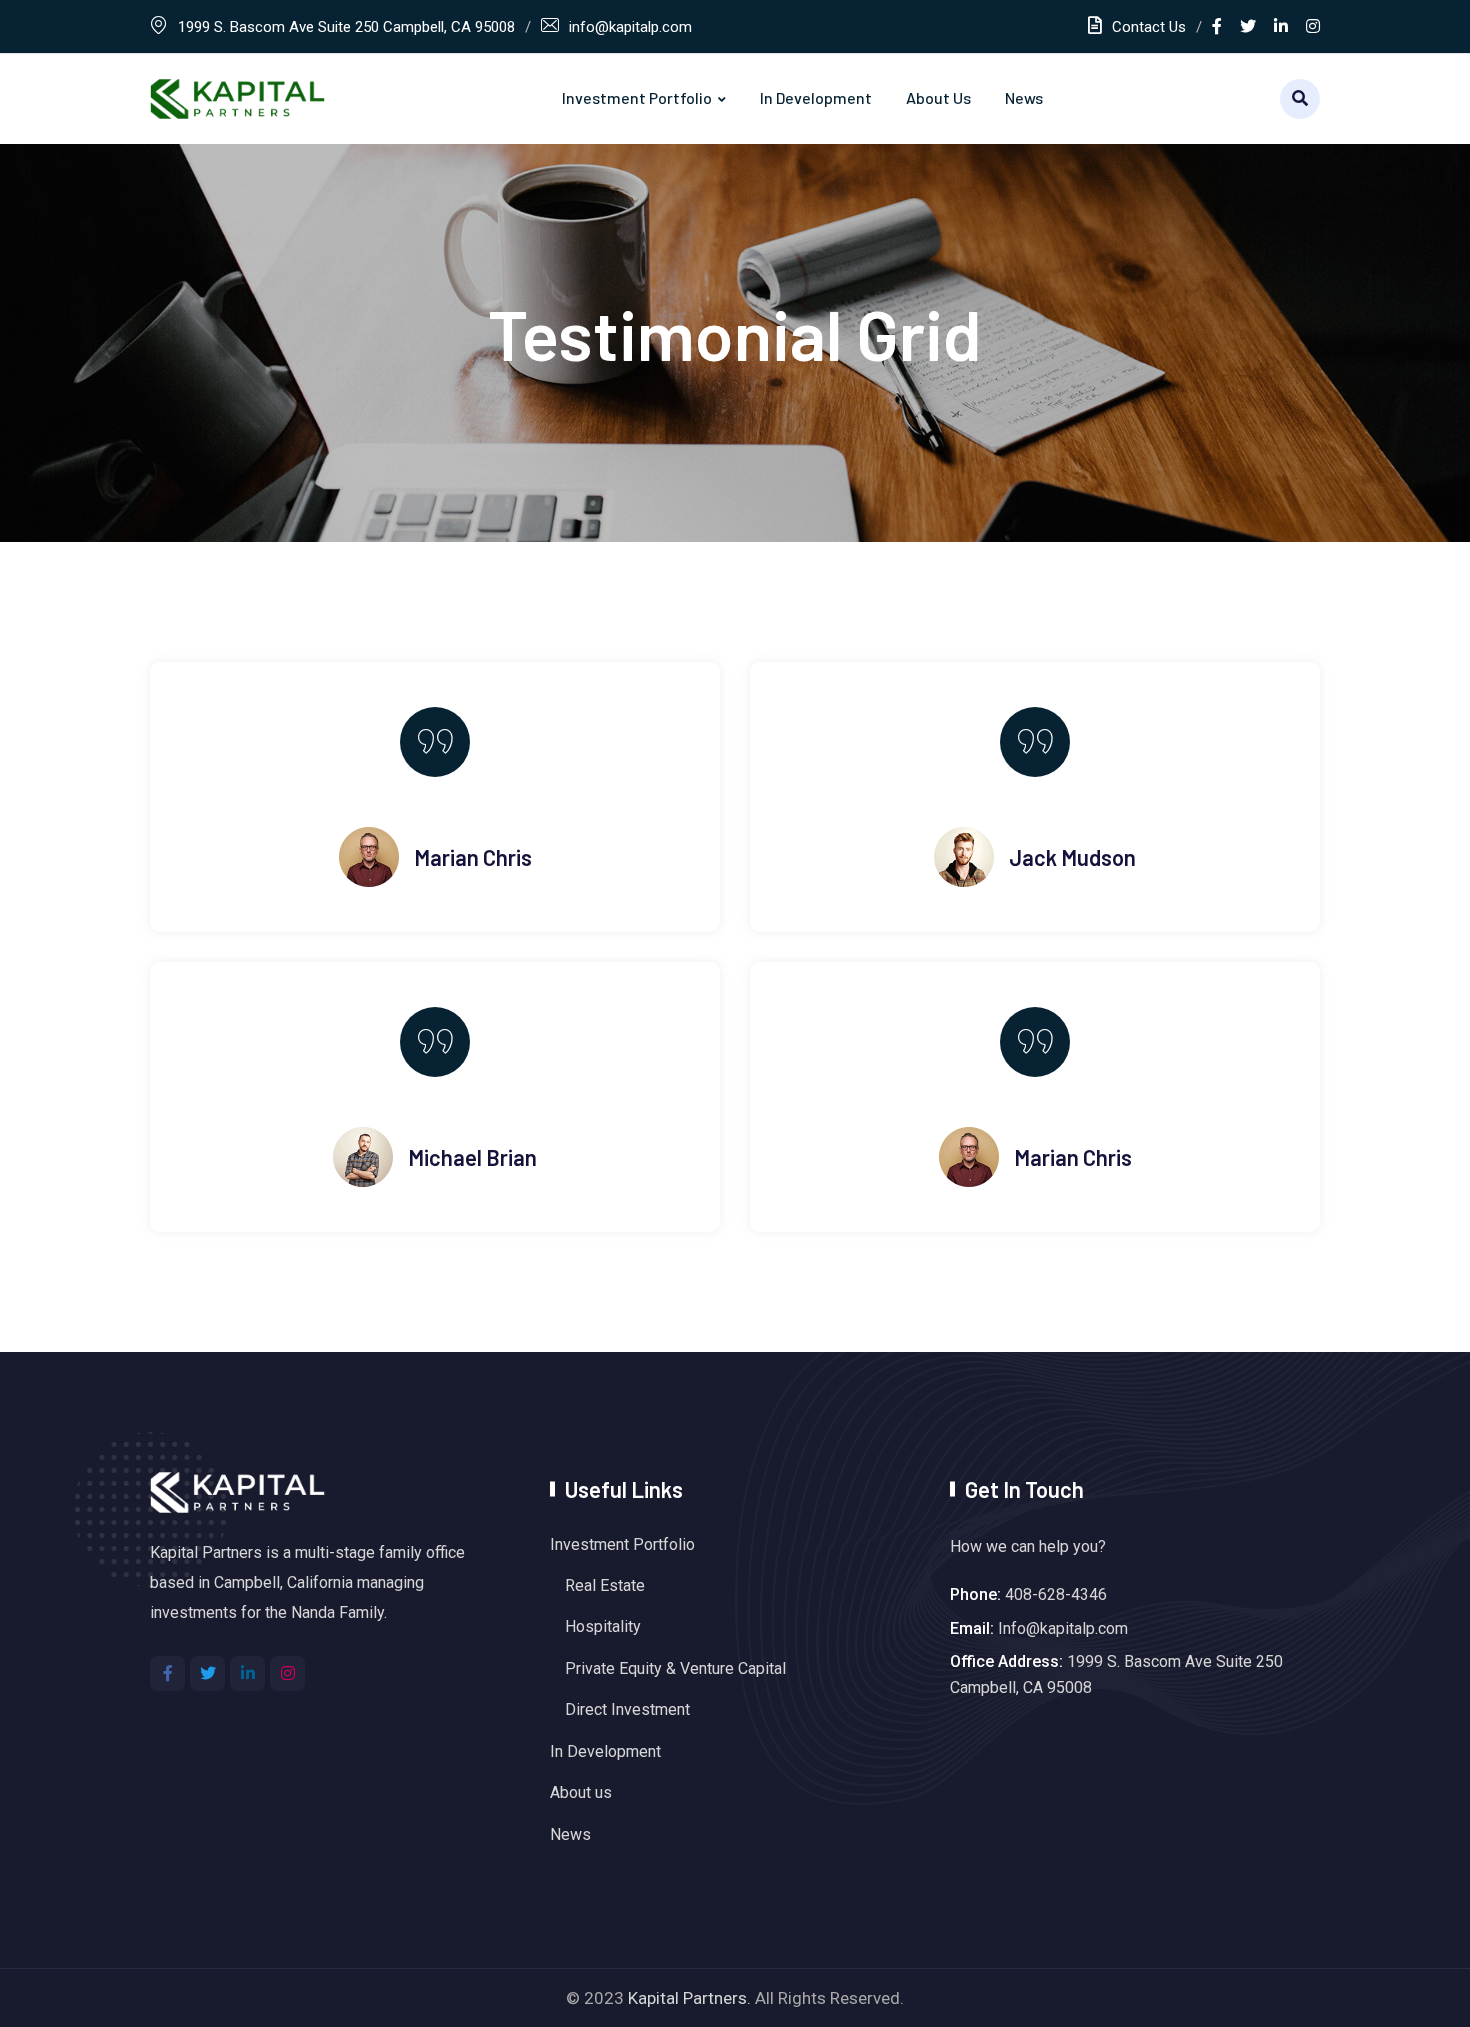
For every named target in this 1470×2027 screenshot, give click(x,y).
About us (938, 97)
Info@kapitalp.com (1063, 1628)
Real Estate (605, 1585)
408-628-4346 (1056, 1594)
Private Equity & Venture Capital (675, 1668)
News (1024, 97)
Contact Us (1149, 27)
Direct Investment (627, 1709)
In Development (816, 97)
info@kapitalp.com (630, 27)
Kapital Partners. (689, 1998)
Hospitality (603, 1626)
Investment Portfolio (637, 97)
